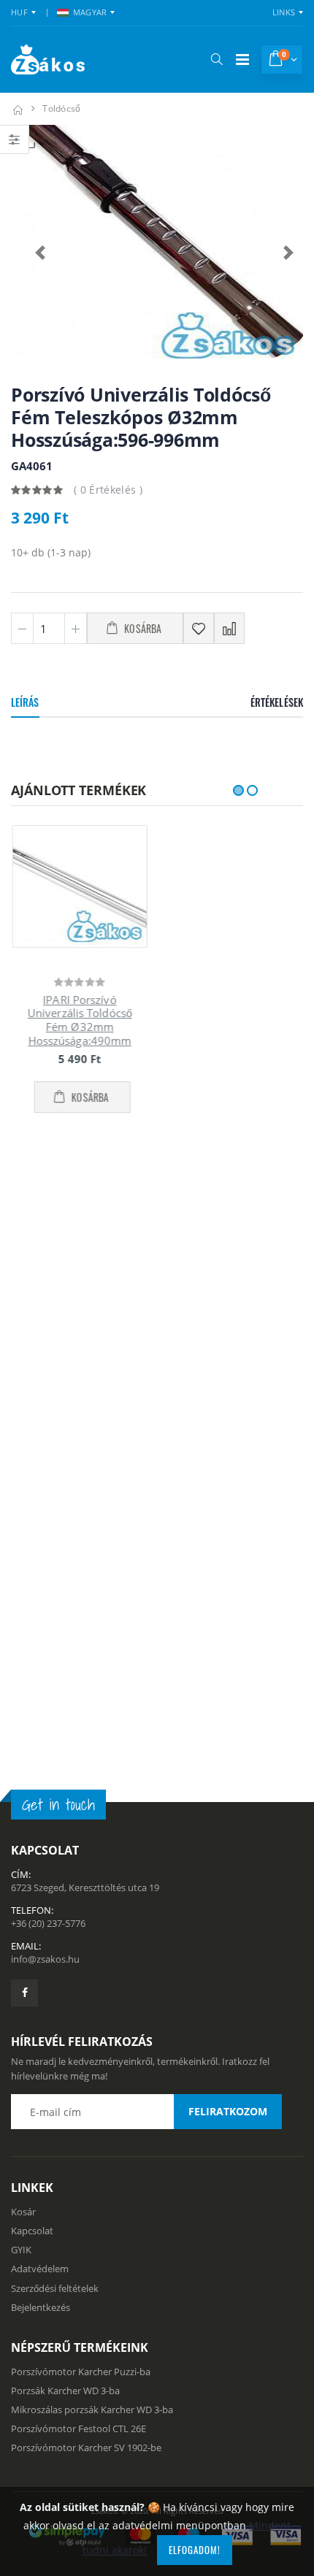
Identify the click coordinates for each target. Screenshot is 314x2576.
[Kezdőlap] (18, 108)
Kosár (23, 1631)
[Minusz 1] (22, 628)
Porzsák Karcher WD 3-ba (65, 1810)
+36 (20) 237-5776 (48, 1343)
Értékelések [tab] (277, 702)
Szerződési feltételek (55, 1708)
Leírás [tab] (25, 702)
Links (284, 12)
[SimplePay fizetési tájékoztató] (157, 1955)
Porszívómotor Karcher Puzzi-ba (81, 1791)
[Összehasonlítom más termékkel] (229, 628)
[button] (217, 59)
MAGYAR (90, 12)
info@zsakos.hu (45, 1379)
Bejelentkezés (41, 1727)
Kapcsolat (32, 1650)
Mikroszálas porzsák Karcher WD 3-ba (92, 1829)
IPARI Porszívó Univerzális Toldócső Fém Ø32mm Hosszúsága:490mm (78, 1020)
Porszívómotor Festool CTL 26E (78, 1849)
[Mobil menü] (242, 60)
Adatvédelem (40, 1689)
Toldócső (61, 108)
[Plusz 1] (76, 628)
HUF (19, 12)
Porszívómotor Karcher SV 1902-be (86, 1868)
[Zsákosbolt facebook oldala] (24, 1412)
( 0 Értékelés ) (108, 490)
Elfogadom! (195, 2550)
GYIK (21, 1670)
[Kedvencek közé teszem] (199, 628)
